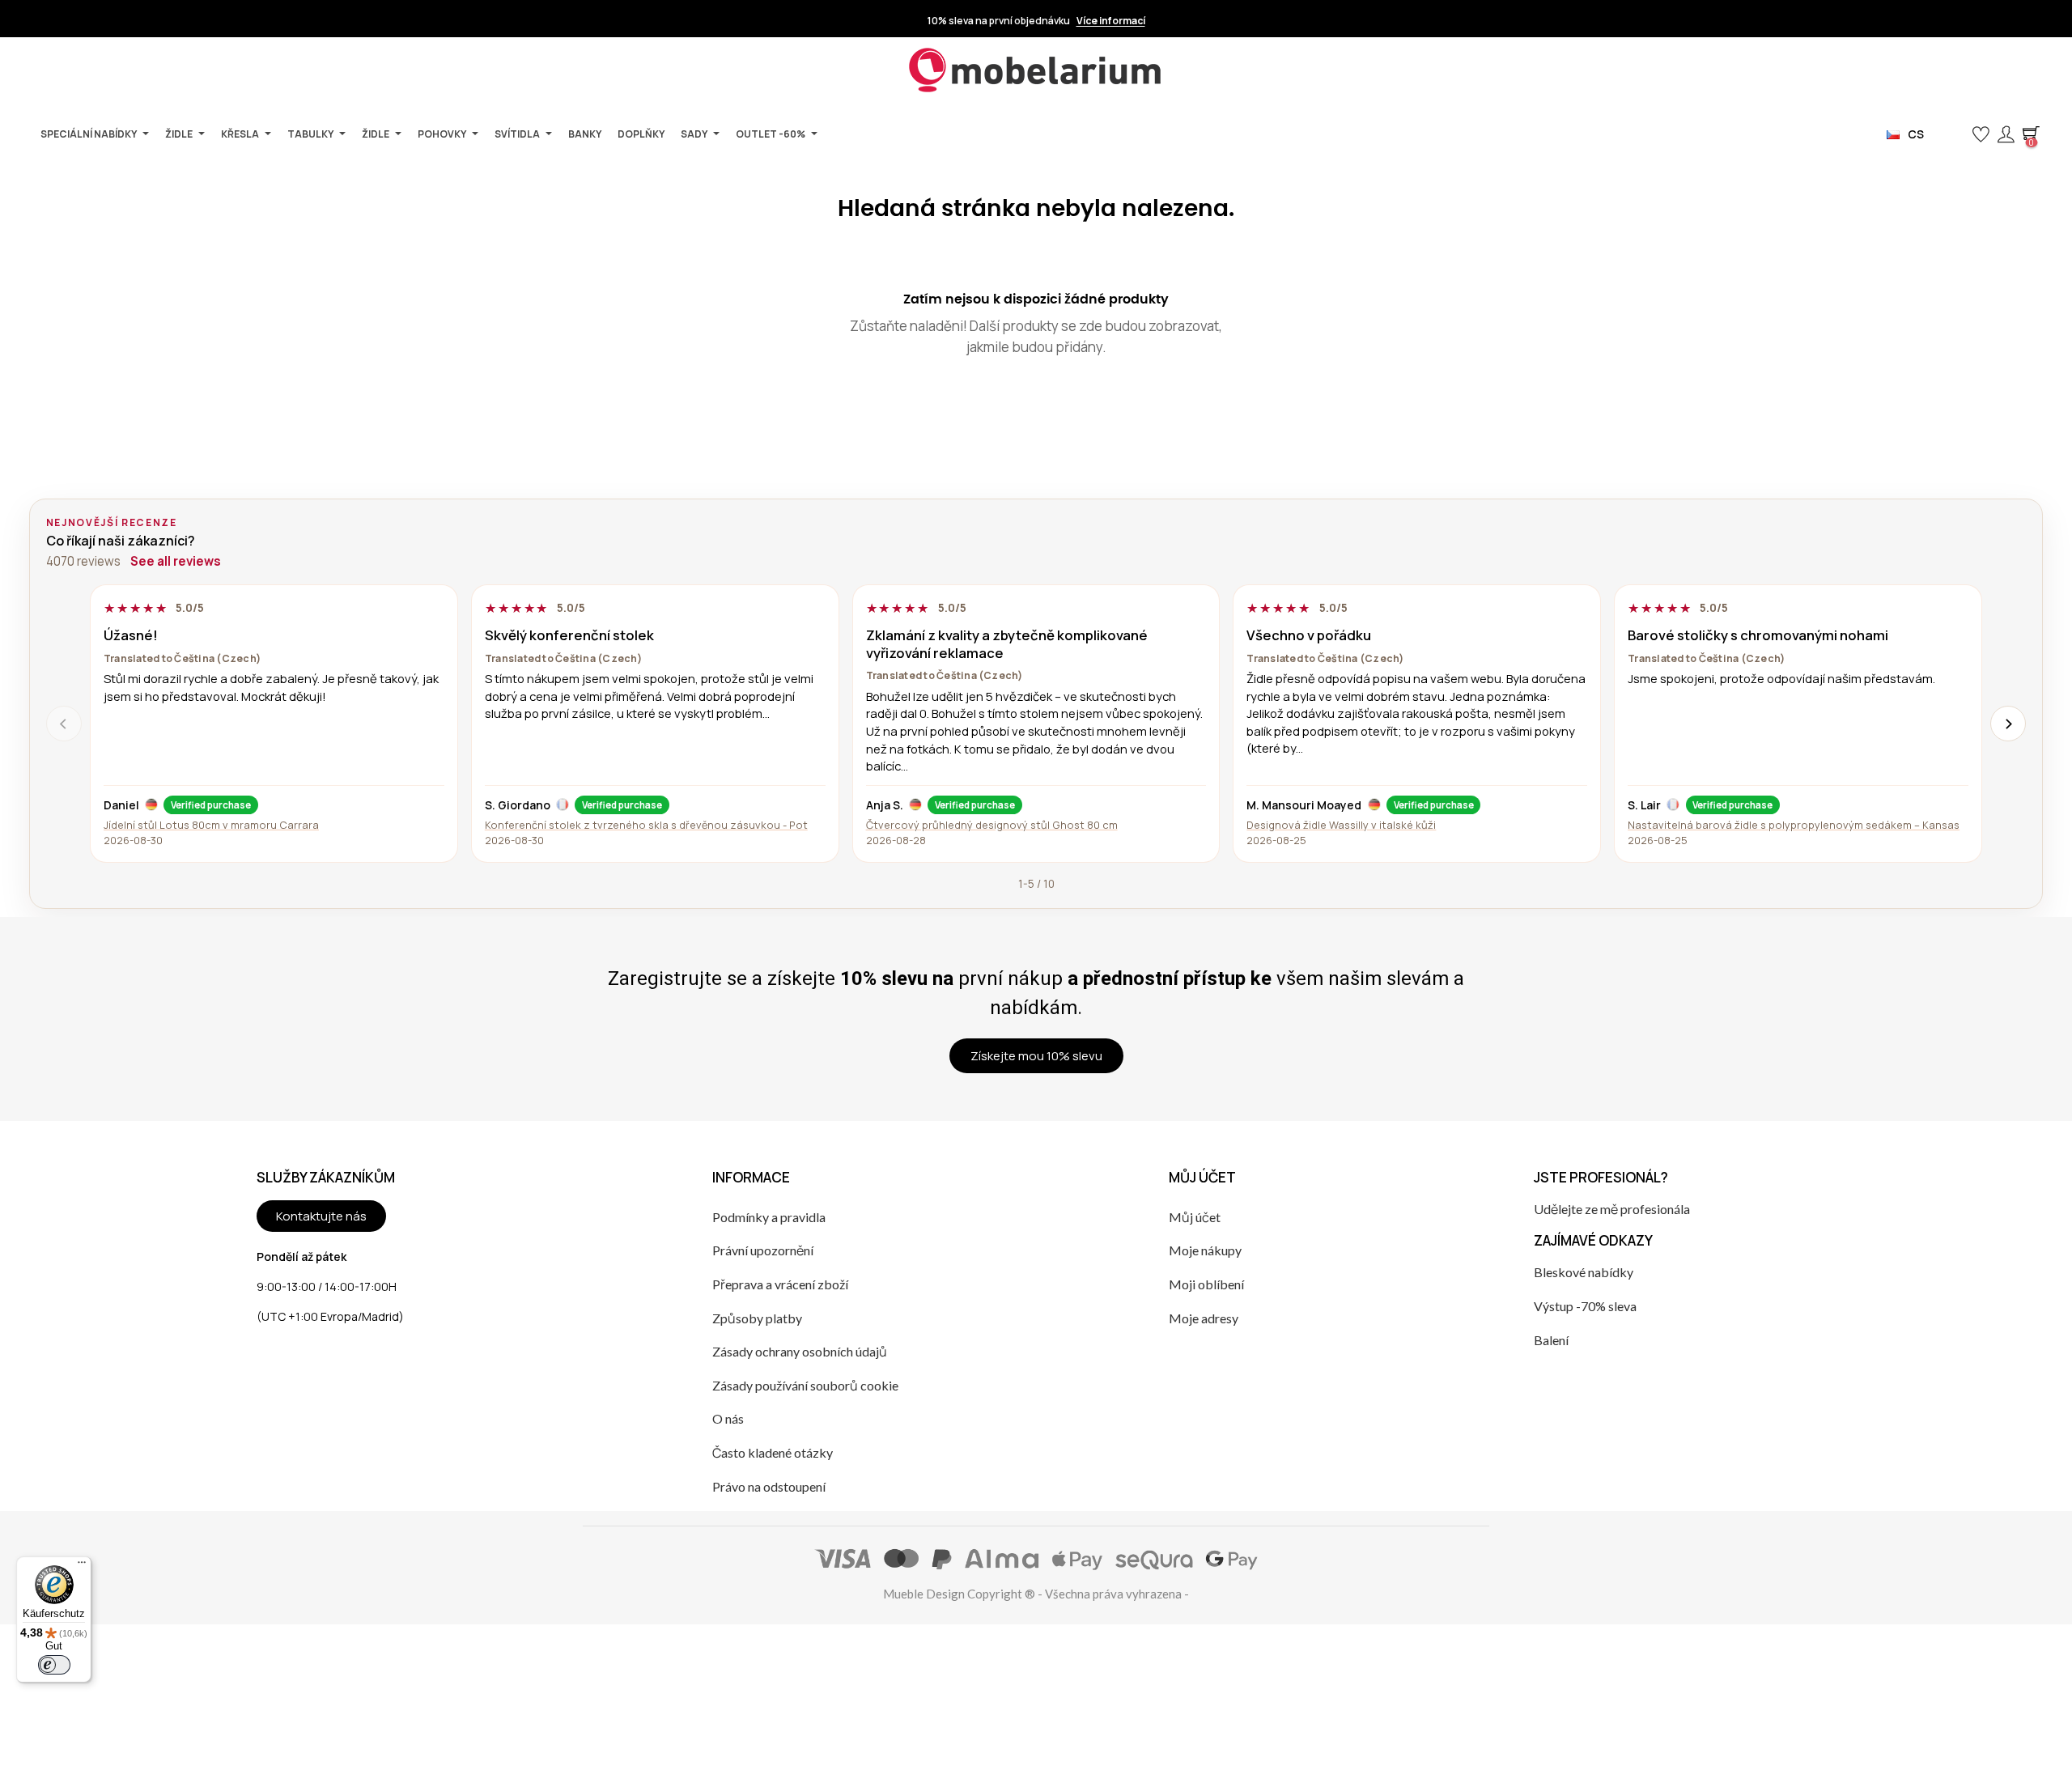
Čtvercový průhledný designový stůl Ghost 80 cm (992, 825)
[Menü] (82, 1566)
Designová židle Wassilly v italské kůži (1341, 825)
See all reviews (176, 561)
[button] (1954, 135)
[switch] (54, 1665)
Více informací (1111, 21)
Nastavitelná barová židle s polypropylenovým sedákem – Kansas (1794, 825)
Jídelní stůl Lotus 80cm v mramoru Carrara (211, 825)
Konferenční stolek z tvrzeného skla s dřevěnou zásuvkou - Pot (646, 825)
